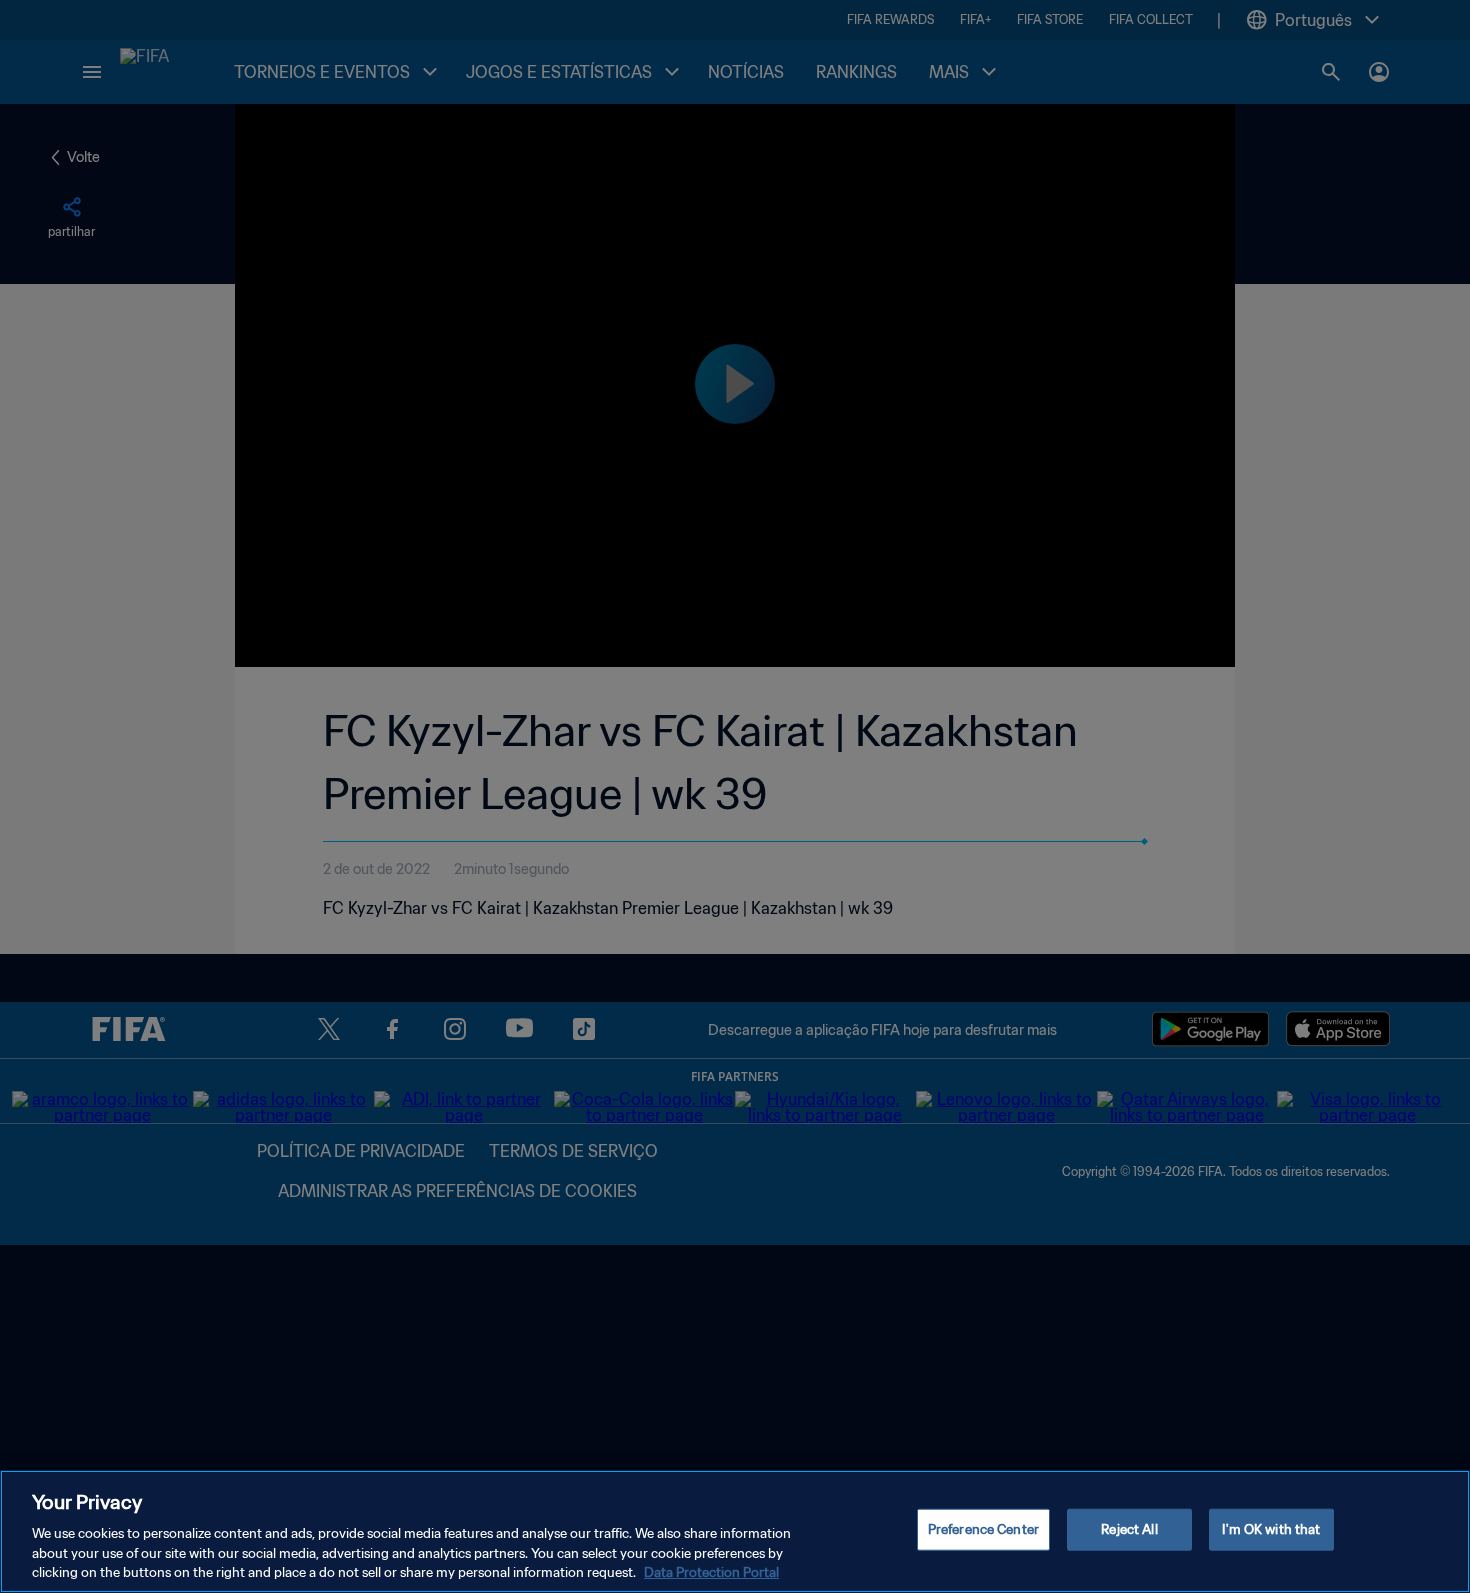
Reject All (1129, 1529)
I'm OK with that (1271, 1529)
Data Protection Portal (711, 1572)
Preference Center (983, 1529)
